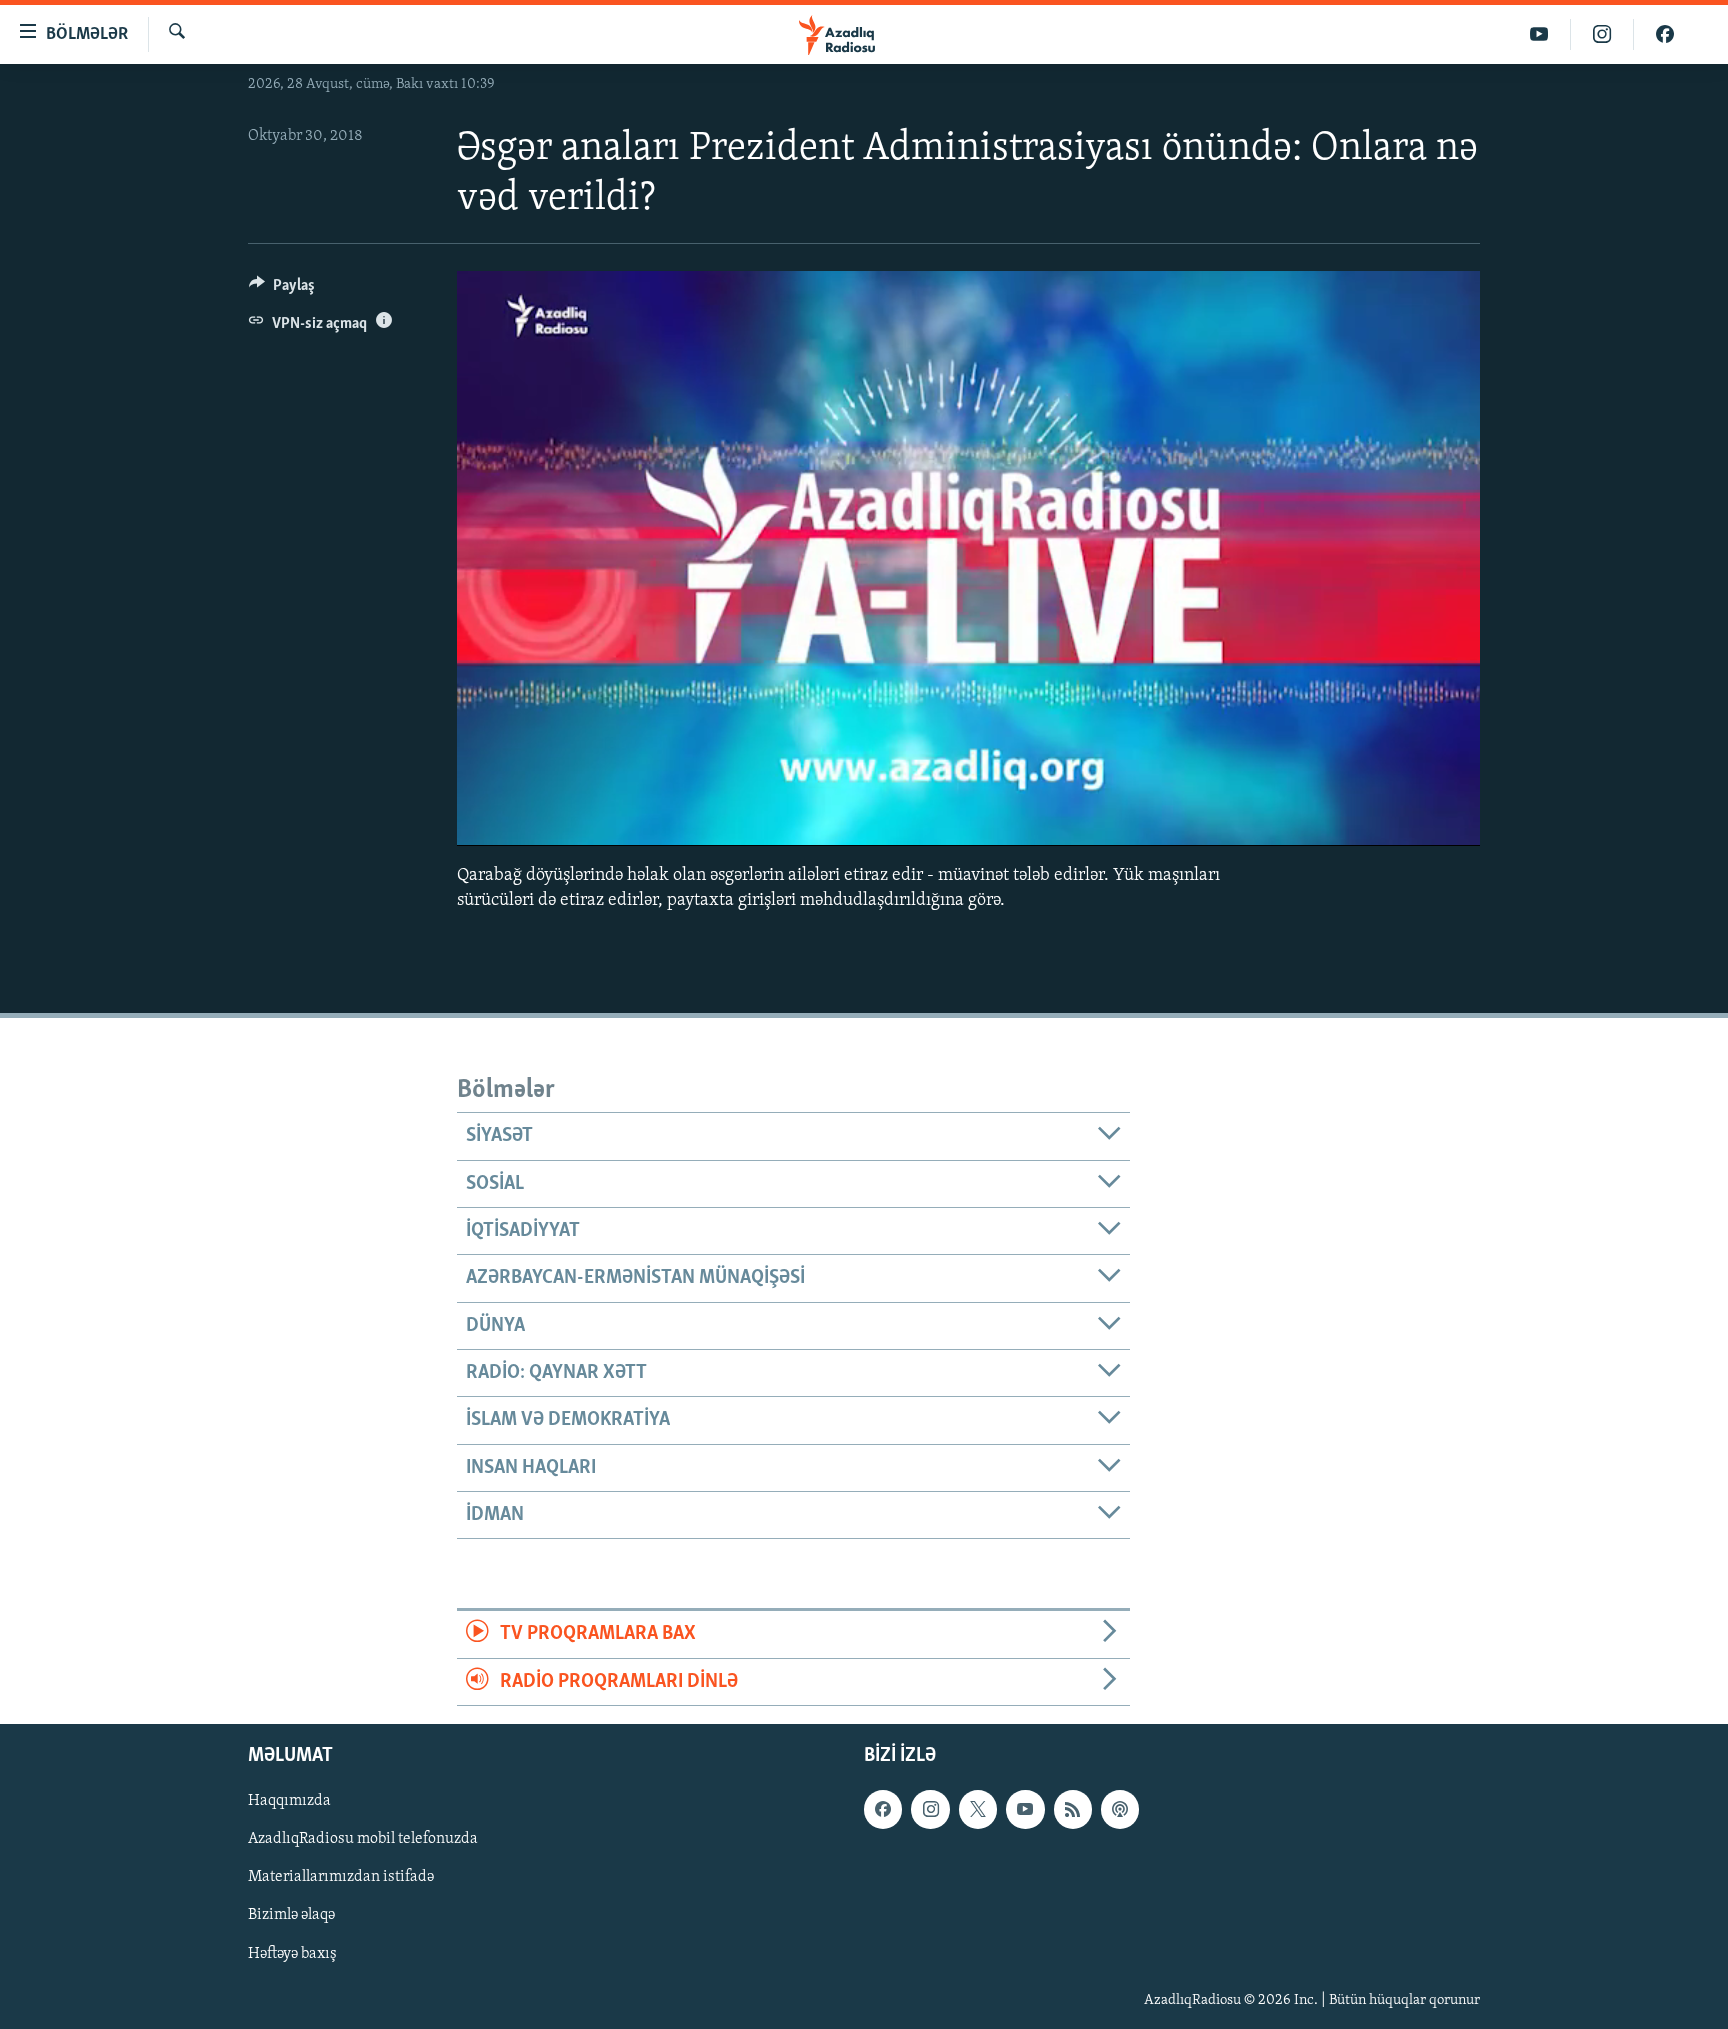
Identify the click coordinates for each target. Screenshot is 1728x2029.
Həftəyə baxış (292, 1953)
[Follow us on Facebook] (883, 1809)
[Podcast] (1120, 1809)
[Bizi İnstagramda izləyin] (1602, 34)
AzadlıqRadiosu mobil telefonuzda (363, 1839)
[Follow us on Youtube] (1025, 1809)
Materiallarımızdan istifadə (341, 1877)
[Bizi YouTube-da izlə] (1539, 34)
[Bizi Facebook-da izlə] (1665, 34)
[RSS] (1073, 1809)
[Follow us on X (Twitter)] (978, 1809)
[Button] (282, 290)
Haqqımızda (289, 1801)
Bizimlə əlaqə (291, 1915)
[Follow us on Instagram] (930, 1809)
